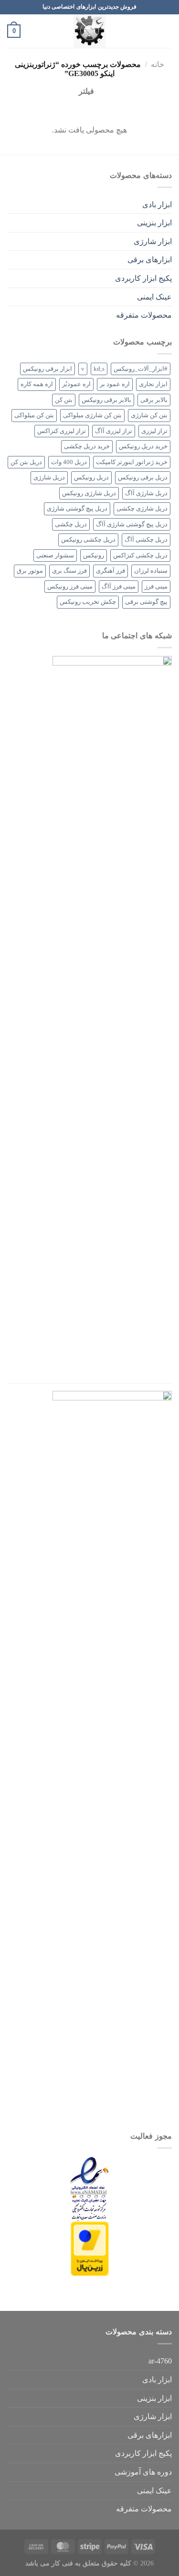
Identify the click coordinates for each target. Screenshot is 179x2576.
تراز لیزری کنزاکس (62, 431)
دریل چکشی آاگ (146, 540)
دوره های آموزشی (143, 2472)
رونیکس (94, 555)
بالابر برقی (154, 400)
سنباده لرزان (151, 571)
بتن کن (64, 400)
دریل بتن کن (26, 462)
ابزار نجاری (153, 384)
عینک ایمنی (154, 297)
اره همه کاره (37, 384)
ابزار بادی (157, 205)
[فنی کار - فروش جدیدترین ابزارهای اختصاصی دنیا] (90, 31)
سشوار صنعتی (55, 555)
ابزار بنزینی (154, 223)
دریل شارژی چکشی (142, 509)
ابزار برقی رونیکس (47, 369)
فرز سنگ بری (69, 571)
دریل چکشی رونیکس (88, 540)
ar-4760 (160, 2361)
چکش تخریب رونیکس (88, 602)
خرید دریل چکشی (87, 446)
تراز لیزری (154, 431)
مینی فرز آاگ (119, 587)
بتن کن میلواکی (34, 415)
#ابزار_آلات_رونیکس (141, 369)
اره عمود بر (115, 384)
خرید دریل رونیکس (143, 446)
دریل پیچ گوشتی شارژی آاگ (132, 524)
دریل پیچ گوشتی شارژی (77, 509)
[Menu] (166, 31)
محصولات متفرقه (144, 315)
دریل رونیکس (91, 477)
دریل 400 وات (69, 462)
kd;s (99, 369)
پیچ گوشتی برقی (146, 602)
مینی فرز (156, 587)
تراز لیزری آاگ (114, 431)
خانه (158, 64)
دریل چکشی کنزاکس (140, 555)
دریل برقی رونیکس (143, 477)
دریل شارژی (49, 477)
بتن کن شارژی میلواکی (92, 415)
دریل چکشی (71, 524)
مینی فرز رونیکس (70, 587)
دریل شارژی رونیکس (89, 493)
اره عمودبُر (76, 384)
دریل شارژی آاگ (146, 493)
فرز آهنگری (111, 571)
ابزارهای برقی (150, 260)
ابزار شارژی (153, 241)
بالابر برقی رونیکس (106, 400)
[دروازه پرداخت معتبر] (90, 2248)
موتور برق (30, 571)
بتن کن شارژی (149, 415)
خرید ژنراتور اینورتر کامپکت (132, 462)
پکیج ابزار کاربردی (143, 278)
